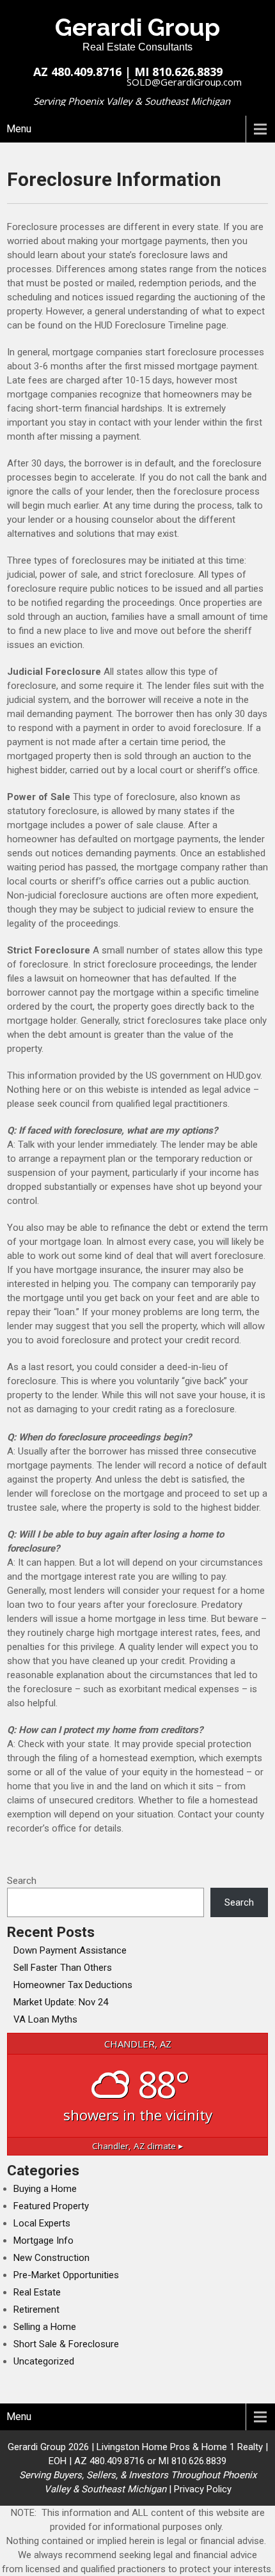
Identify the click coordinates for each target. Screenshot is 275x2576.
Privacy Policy (203, 2489)
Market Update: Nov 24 (61, 2002)
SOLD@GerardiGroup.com (184, 82)
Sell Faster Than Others (63, 1968)
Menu (19, 129)
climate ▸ (137, 2146)
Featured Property (51, 2206)
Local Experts (42, 2223)
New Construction (51, 2258)
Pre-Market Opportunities (66, 2275)
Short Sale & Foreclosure (66, 2344)
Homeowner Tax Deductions (73, 1985)
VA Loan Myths (45, 2019)
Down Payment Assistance (70, 1950)
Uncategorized (44, 2361)
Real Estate (37, 2292)
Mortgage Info (43, 2241)
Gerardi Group (137, 27)
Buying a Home (45, 2189)
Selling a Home (45, 2327)
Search (22, 1881)
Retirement (36, 2310)
